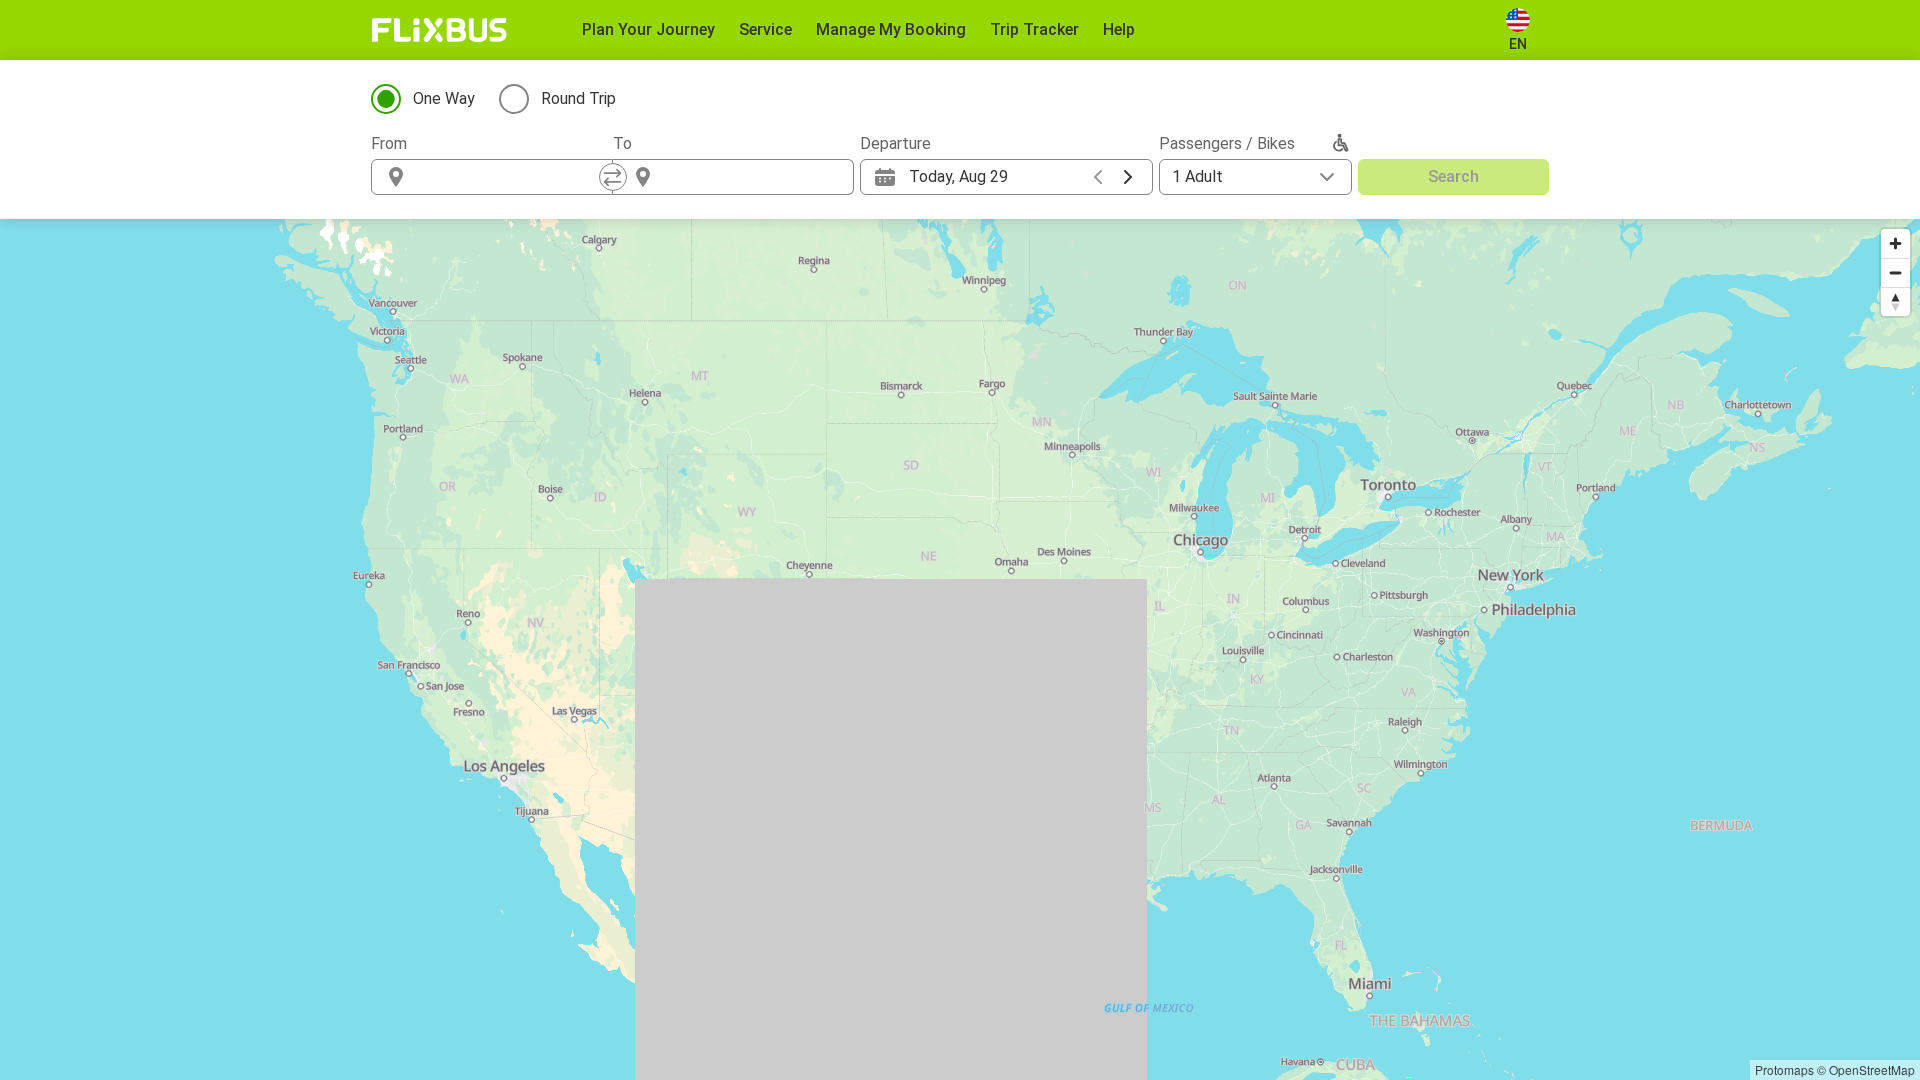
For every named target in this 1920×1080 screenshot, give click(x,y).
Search (1453, 176)
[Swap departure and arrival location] (613, 177)
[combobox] (510, 177)
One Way (444, 98)
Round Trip (578, 98)
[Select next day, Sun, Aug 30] (1128, 177)
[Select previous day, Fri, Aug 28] (1098, 177)
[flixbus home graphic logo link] (439, 30)
